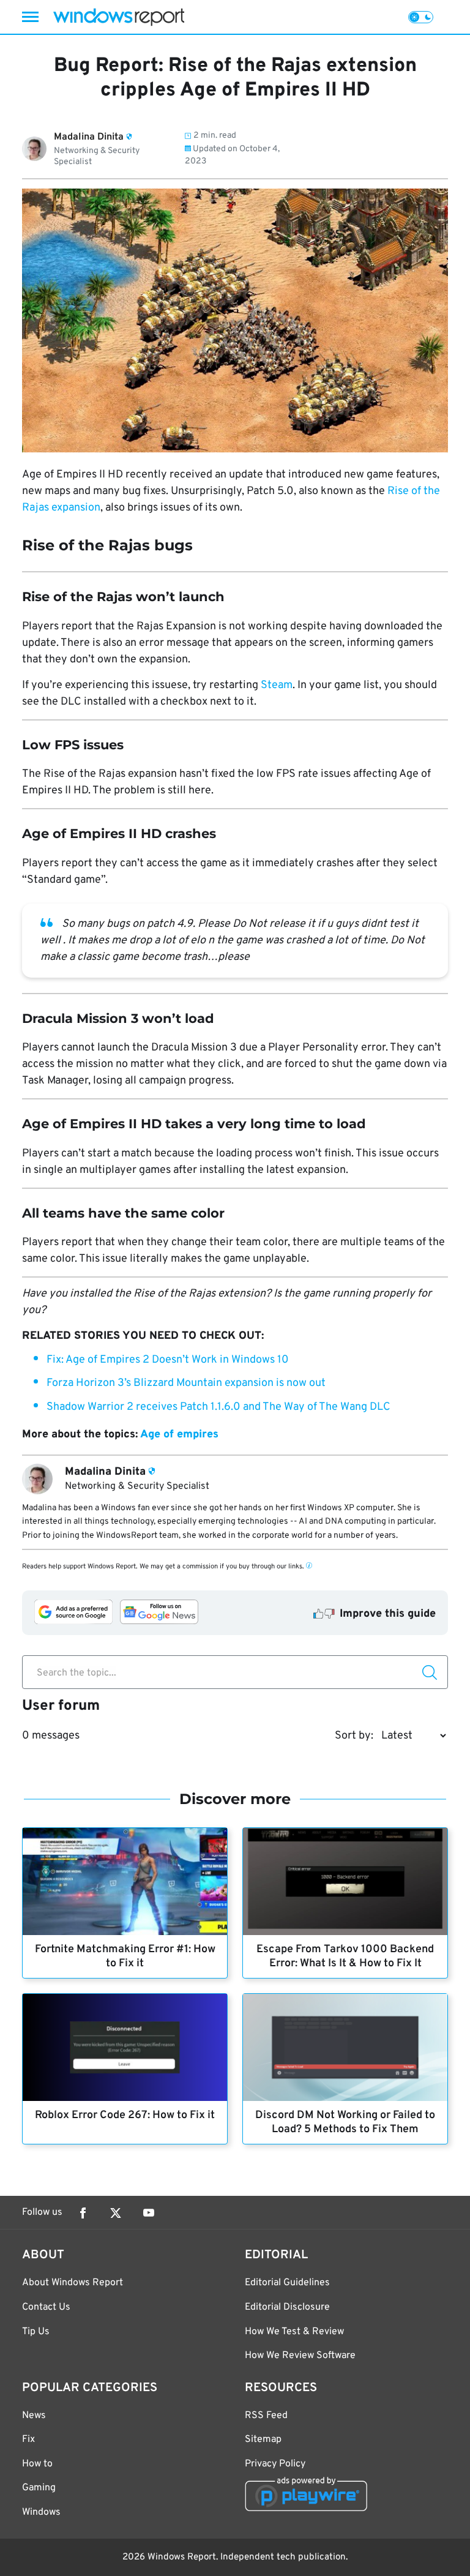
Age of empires (179, 1435)
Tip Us (36, 2332)
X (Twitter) (116, 2213)
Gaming (39, 2488)
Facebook (83, 2213)
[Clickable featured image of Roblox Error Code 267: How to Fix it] (125, 2047)
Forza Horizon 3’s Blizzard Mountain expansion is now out (186, 1383)
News (34, 2416)
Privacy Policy (275, 2464)
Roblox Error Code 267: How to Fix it (125, 2115)
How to (37, 2464)
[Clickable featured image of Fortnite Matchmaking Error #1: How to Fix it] (125, 1881)
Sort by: (354, 1736)
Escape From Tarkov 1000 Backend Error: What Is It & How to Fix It (345, 1956)
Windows (41, 2512)
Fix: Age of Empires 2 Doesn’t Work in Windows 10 (168, 1360)
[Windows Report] (119, 17)
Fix (28, 2439)
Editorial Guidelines (287, 2283)
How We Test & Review (294, 2332)
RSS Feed (266, 2416)
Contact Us (46, 2307)
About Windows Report (73, 2283)
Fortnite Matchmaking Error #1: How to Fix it (125, 1956)
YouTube (149, 2213)
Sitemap (263, 2439)
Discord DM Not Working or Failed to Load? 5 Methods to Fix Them (345, 2122)
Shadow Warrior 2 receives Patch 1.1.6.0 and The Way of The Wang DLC (218, 1407)
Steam (277, 685)
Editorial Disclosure (287, 2307)
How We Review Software (300, 2356)
